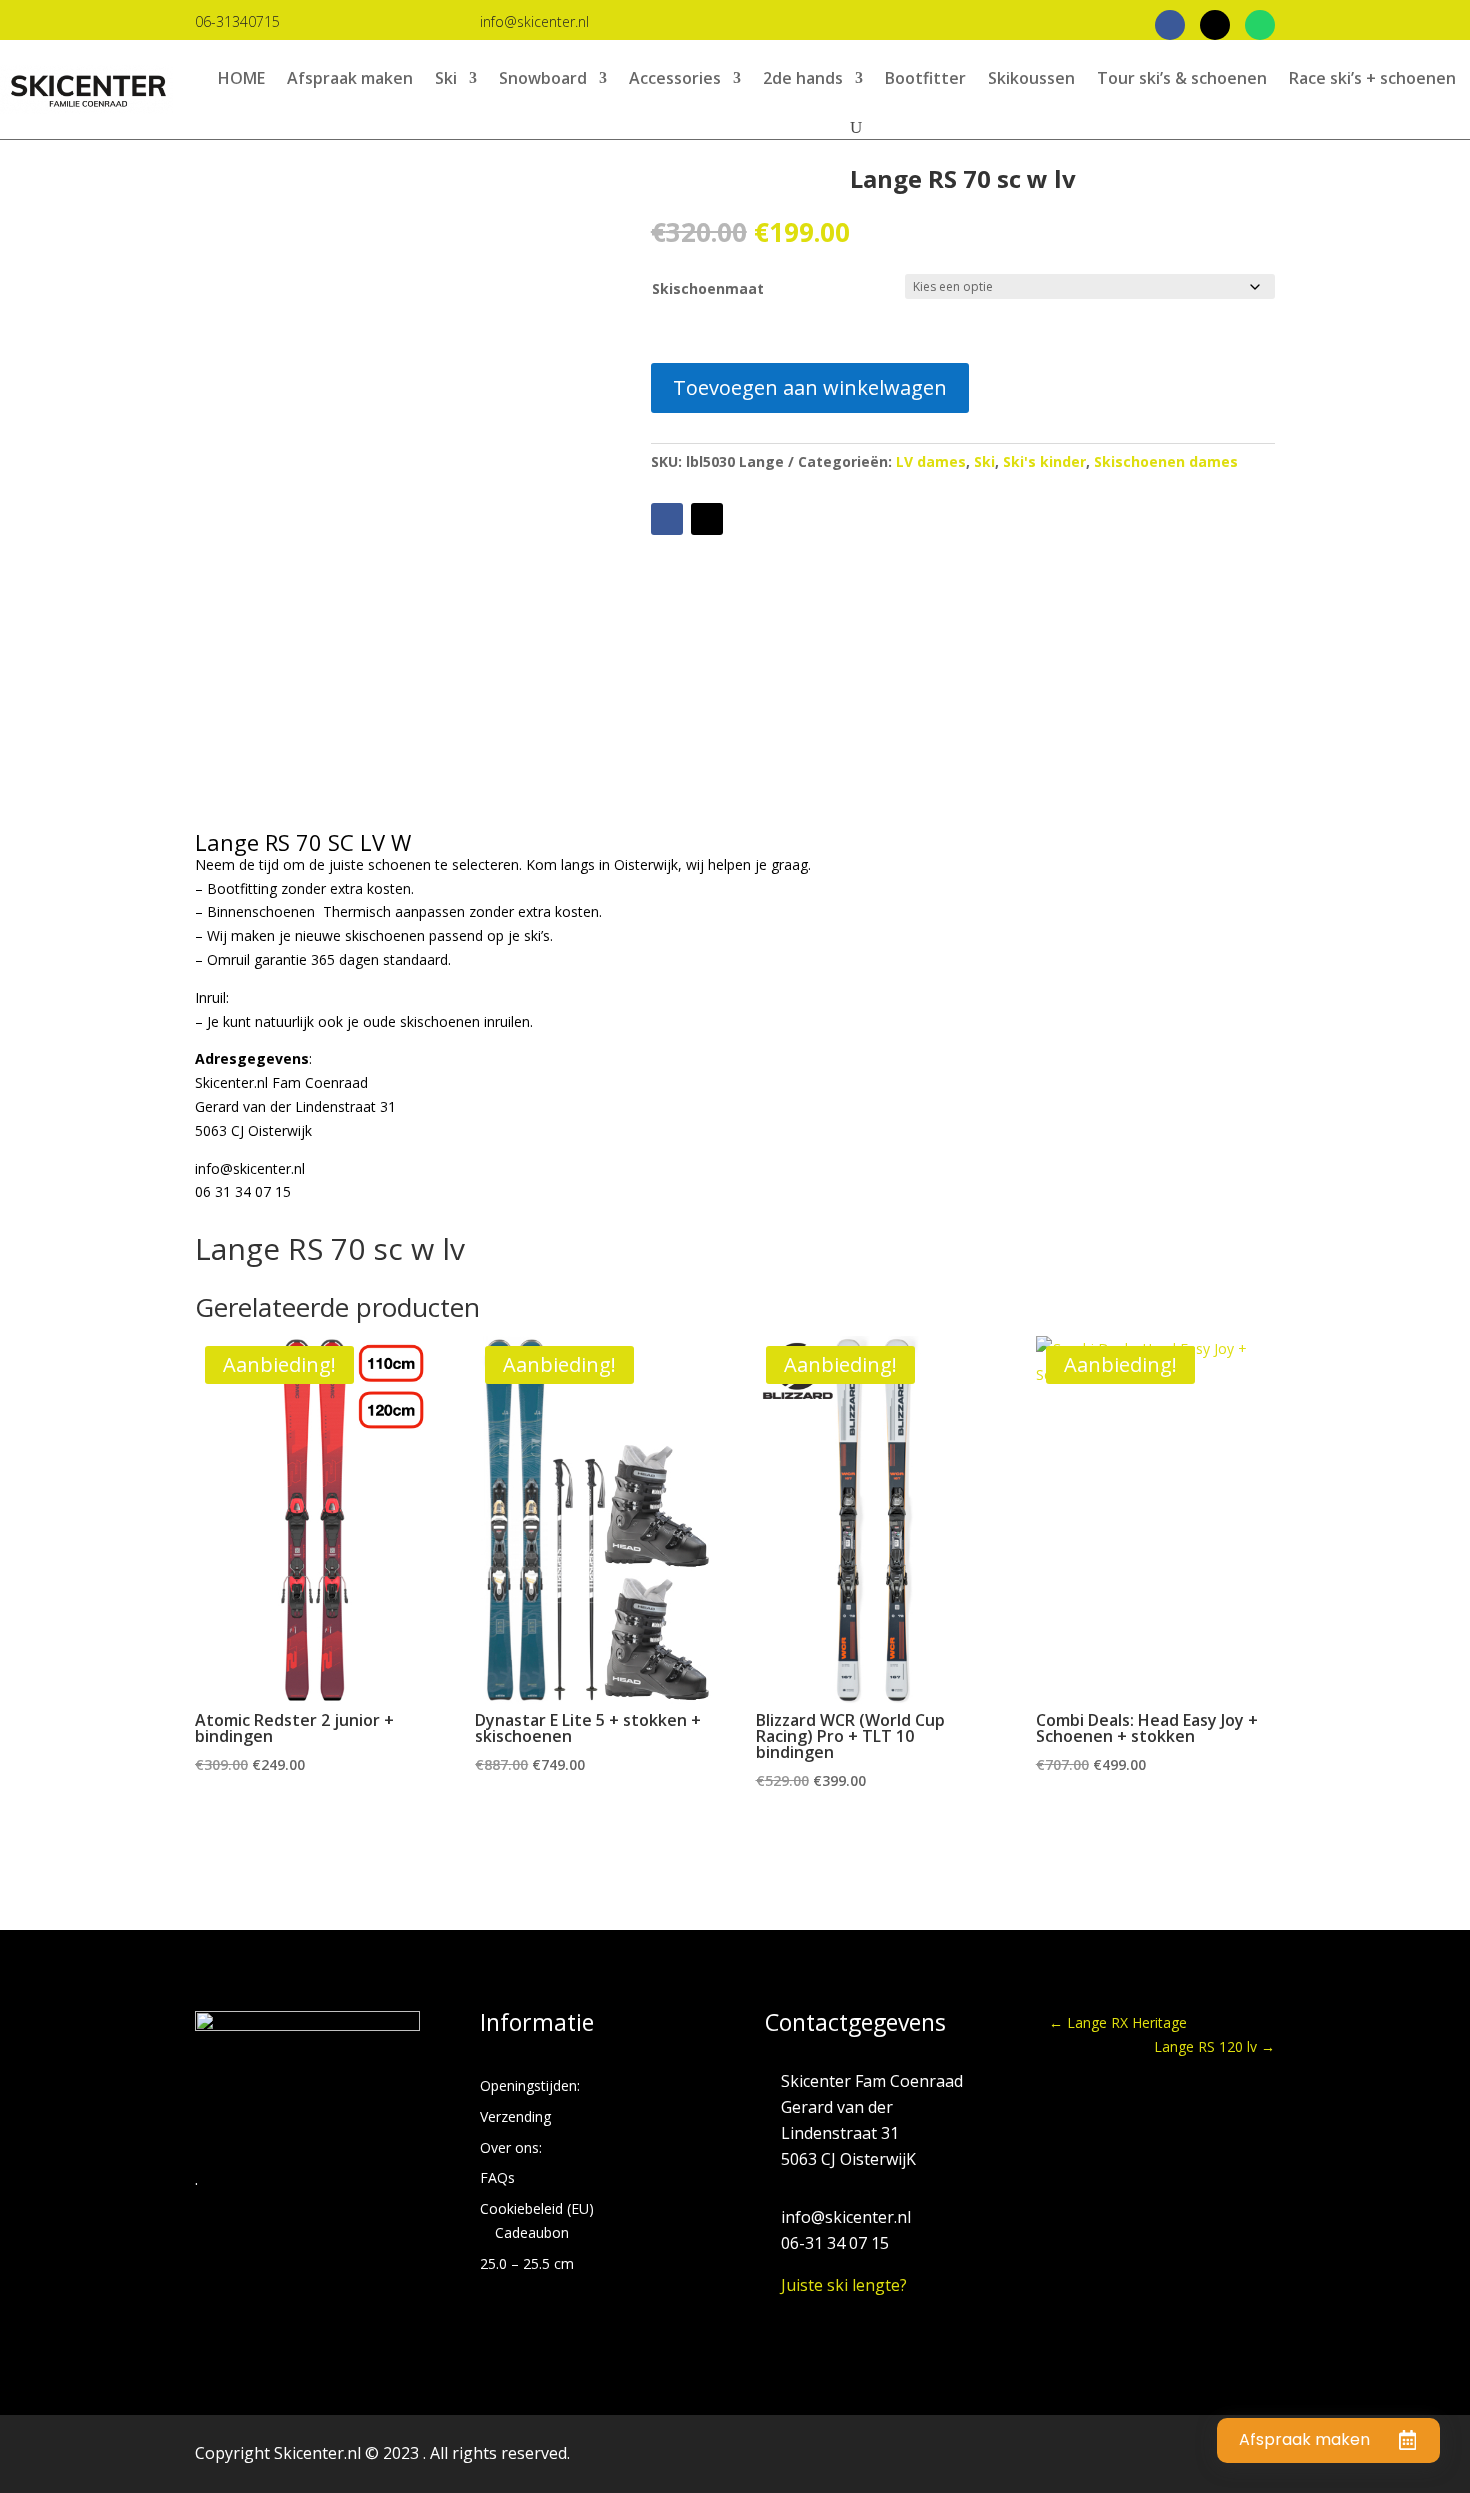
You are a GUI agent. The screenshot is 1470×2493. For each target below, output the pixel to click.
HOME (241, 78)
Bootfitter (925, 78)
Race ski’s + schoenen (1372, 78)
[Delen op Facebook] (1170, 25)
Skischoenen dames (1166, 461)
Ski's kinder (1044, 461)
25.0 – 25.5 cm (527, 2263)
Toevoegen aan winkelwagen (810, 387)
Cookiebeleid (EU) (537, 2208)
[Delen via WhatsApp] (1260, 25)
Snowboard (543, 78)
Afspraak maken (350, 78)
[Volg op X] (707, 519)
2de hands (803, 78)
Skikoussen (1031, 78)
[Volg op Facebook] (667, 519)
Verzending (515, 2116)
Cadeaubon (532, 2232)
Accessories (675, 78)
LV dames (931, 461)
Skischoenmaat (708, 288)
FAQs (497, 2177)
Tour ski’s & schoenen (1182, 78)
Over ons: (511, 2147)
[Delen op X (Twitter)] (1215, 25)
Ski (446, 78)
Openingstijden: (530, 2085)
